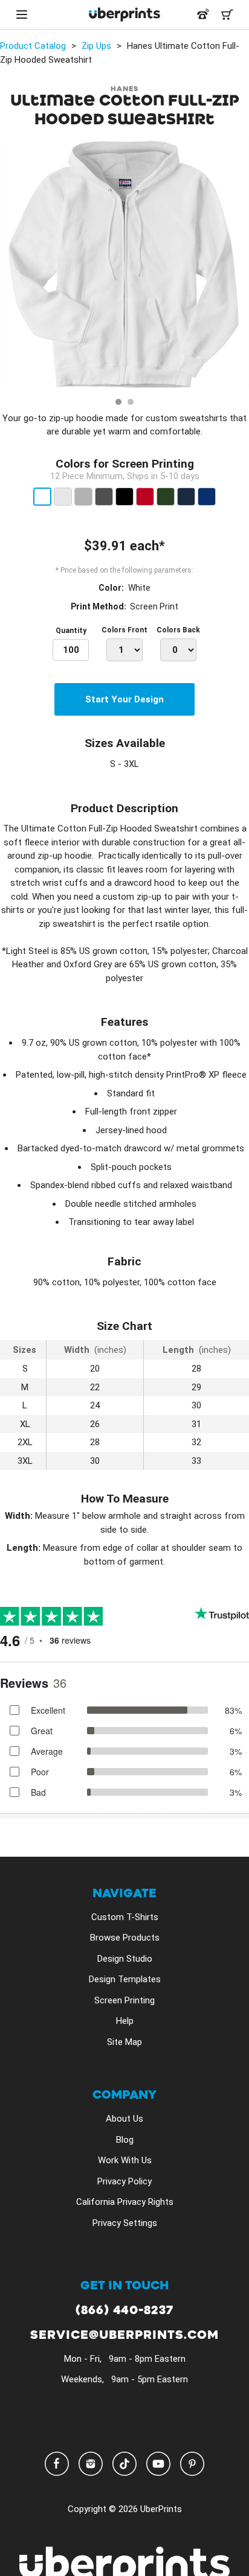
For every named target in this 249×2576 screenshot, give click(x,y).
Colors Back (178, 630)
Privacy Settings (125, 2223)
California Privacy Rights (125, 2202)
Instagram (91, 2464)
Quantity (71, 631)
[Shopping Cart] (227, 14)
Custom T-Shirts (125, 1917)
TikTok (124, 2464)
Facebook (57, 2464)
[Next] (236, 266)
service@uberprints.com (124, 2336)
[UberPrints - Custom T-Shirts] (124, 14)
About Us (124, 2119)
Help (125, 2021)
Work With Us (125, 2160)
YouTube (158, 2464)
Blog (125, 2140)
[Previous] (13, 266)
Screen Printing (124, 2000)
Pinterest (192, 2464)
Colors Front (124, 630)
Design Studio (125, 1959)
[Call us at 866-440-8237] (203, 14)
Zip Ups (96, 46)
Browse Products (125, 1938)
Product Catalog (33, 46)
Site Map (124, 2042)
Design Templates (125, 1979)
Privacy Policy (124, 2181)
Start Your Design (124, 699)
